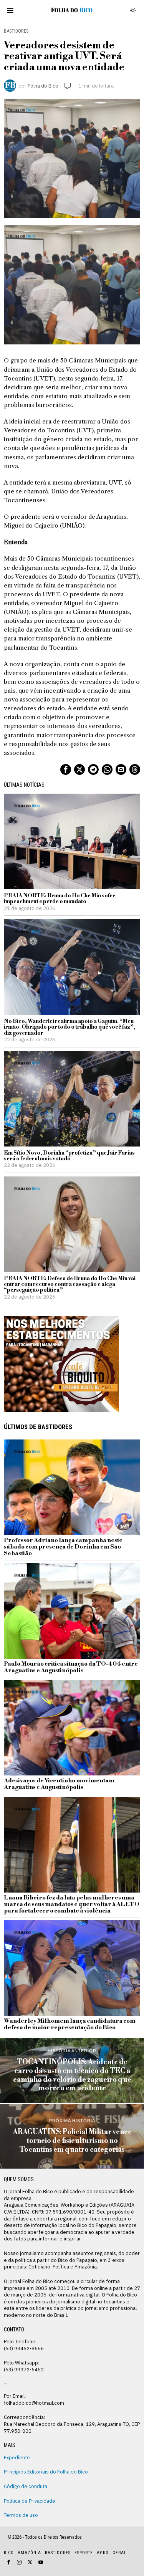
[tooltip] (66, 769)
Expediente (17, 2457)
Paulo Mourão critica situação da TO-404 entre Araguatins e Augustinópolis (71, 1668)
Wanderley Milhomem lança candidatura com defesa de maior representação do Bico (70, 2025)
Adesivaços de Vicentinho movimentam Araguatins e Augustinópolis (59, 1784)
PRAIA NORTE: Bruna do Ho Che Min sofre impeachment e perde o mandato (60, 899)
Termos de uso (21, 2515)
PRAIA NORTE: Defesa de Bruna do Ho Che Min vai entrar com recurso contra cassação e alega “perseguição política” (70, 1285)
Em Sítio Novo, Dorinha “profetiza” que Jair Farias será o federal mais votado (69, 1156)
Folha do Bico (43, 86)
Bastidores (16, 31)
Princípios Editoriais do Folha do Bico (46, 2472)
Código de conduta (26, 2486)
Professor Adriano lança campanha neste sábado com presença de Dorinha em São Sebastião (63, 1547)
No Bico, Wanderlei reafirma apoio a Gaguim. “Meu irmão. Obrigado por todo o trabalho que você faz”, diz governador (70, 1027)
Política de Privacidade (30, 2501)
